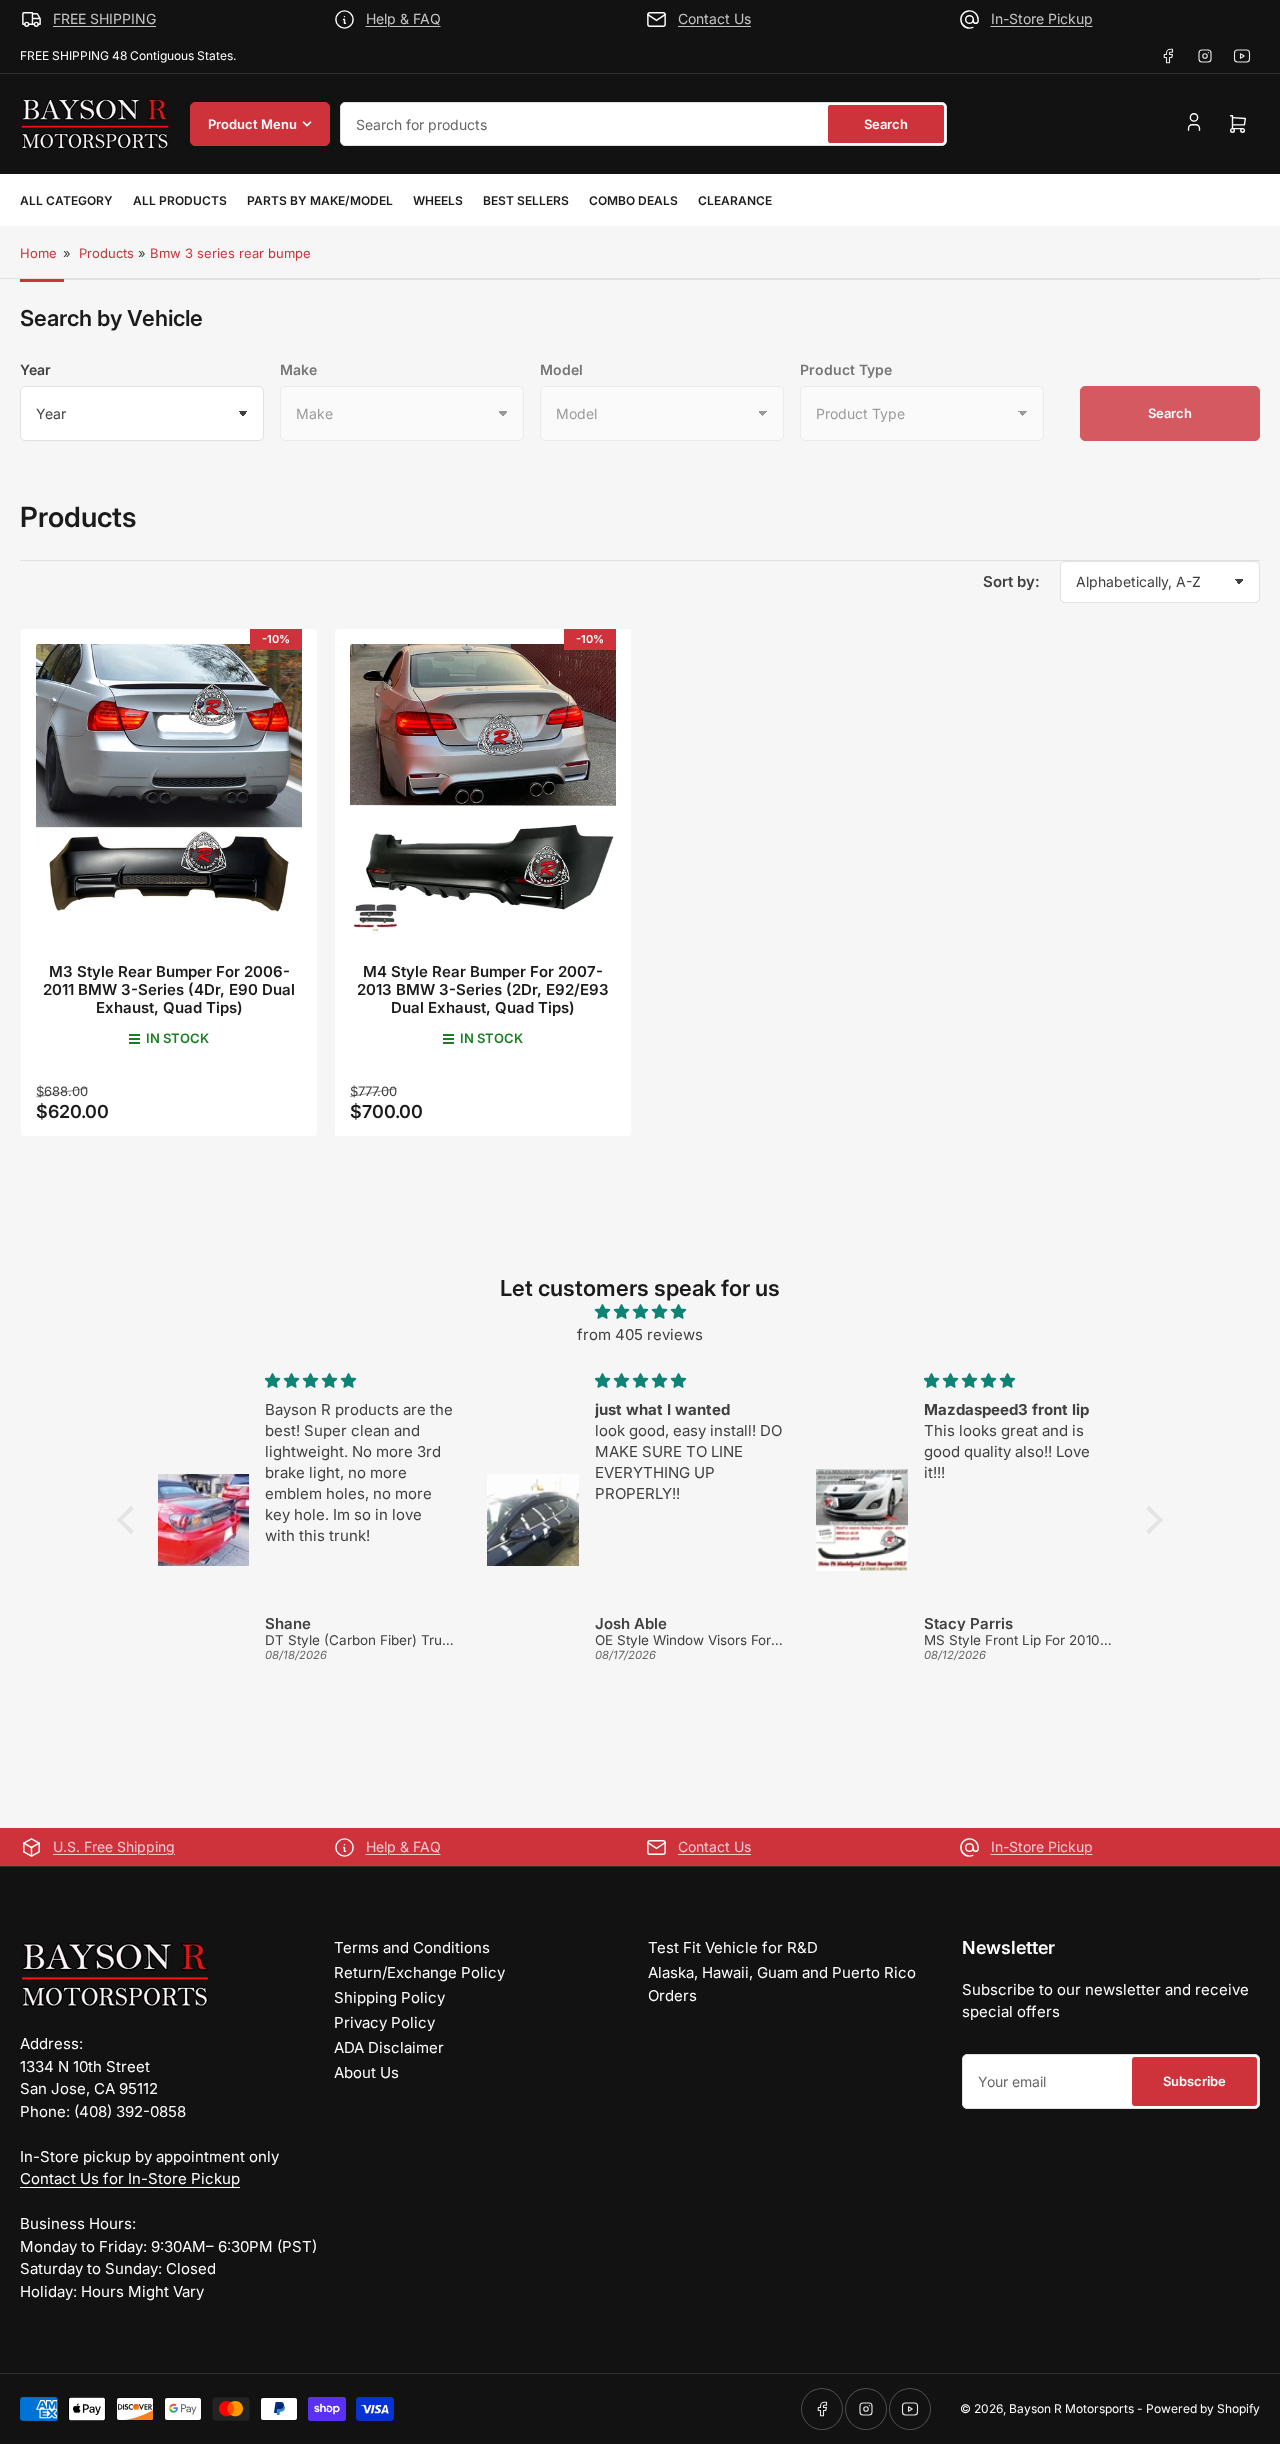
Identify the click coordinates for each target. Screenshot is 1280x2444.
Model (561, 369)
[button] (131, 1520)
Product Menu (252, 124)
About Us (366, 2072)
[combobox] (643, 124)
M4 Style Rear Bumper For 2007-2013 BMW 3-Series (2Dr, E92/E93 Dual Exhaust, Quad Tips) (483, 989)
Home (38, 253)
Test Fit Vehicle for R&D (733, 1947)
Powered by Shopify (1203, 2408)
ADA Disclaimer (389, 2047)
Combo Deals (633, 200)
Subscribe (1194, 2081)
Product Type (846, 369)
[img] (640, 1312)
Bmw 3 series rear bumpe (230, 253)
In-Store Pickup (1042, 18)
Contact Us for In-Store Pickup (130, 2178)
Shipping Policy (389, 1997)
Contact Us (714, 18)
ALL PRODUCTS (180, 200)
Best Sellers (526, 200)
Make (298, 369)
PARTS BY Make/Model (320, 200)
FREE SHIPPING (104, 18)
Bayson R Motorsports (1071, 2408)
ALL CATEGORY (66, 200)
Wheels (438, 200)
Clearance (735, 200)
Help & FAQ (403, 18)
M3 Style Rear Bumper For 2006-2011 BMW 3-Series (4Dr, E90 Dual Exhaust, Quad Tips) (169, 989)
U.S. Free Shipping (114, 1846)
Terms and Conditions (412, 1947)
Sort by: (1011, 581)
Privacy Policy (384, 2022)
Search (886, 124)
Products (106, 253)
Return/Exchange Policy (419, 1972)
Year (35, 369)
